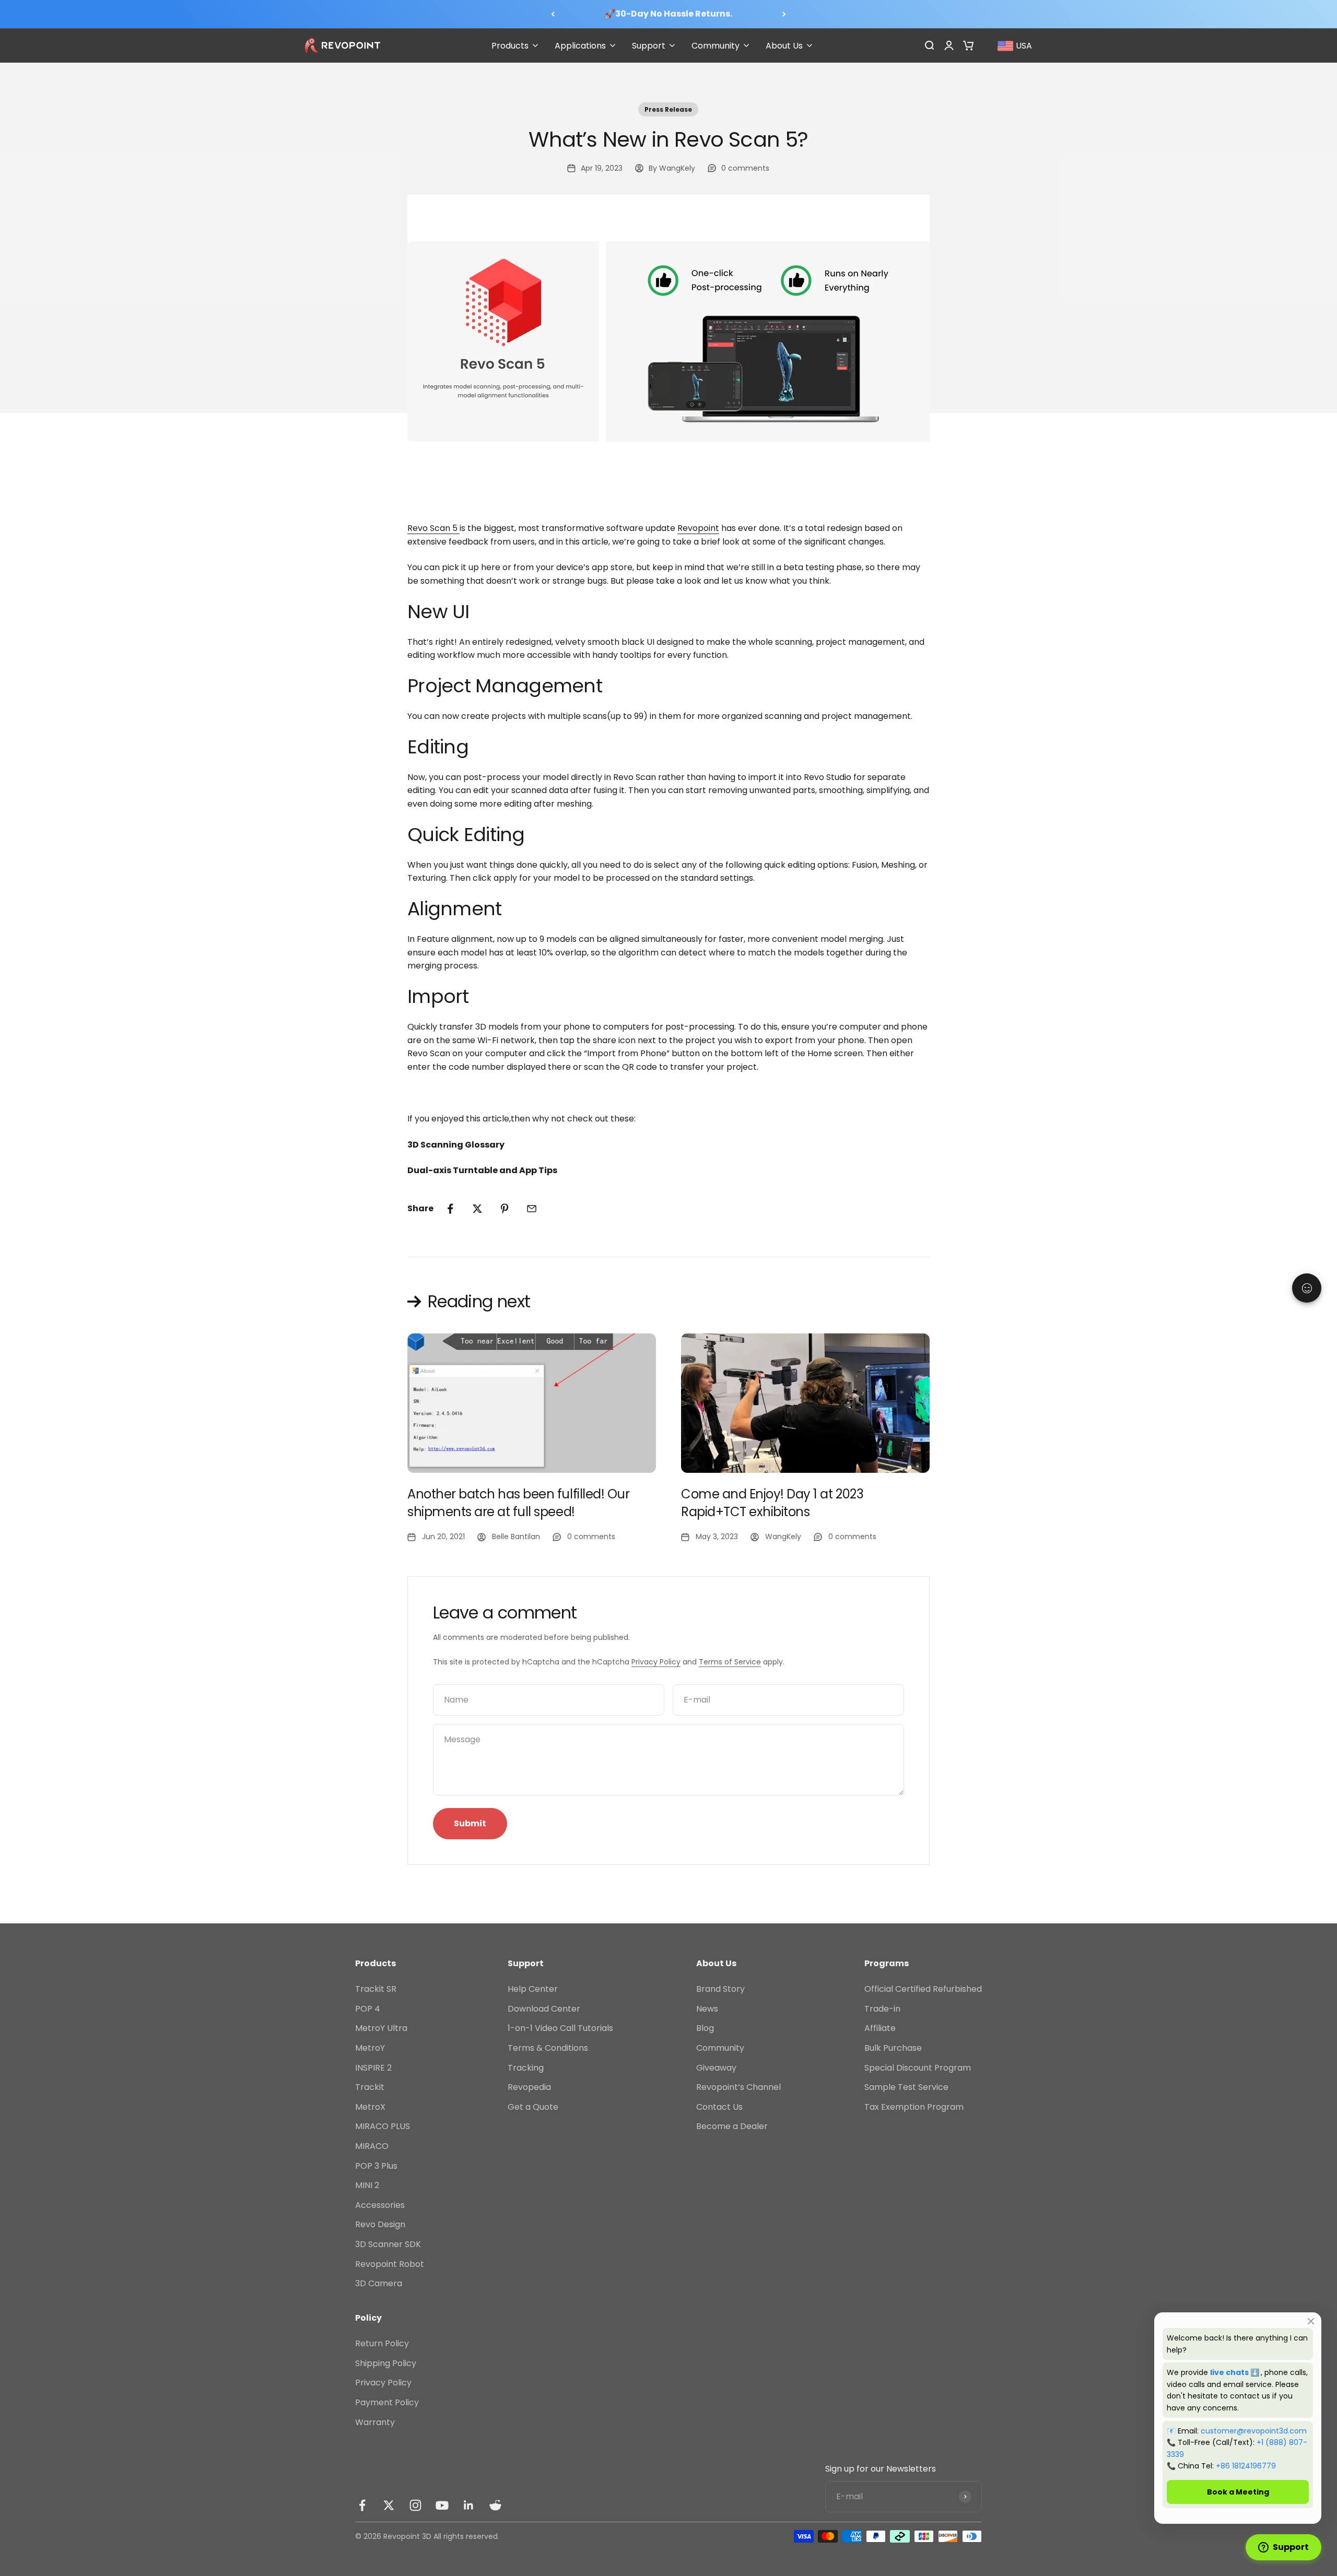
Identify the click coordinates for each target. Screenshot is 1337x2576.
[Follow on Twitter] (389, 2505)
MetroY (370, 2048)
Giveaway (716, 2068)
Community (720, 2048)
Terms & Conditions (548, 2048)
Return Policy (382, 2343)
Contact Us (719, 2107)
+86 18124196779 (1246, 2466)
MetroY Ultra (381, 2028)
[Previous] (553, 14)
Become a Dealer (732, 2126)
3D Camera (379, 2283)
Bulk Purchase (893, 2048)
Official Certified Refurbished (923, 1989)
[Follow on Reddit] (495, 2505)
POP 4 (368, 2009)
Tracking (526, 2068)
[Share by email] (532, 1209)
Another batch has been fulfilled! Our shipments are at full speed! (518, 1503)
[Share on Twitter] (477, 1209)
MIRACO (372, 2146)
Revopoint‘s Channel (738, 2087)
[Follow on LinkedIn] (469, 2505)
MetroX (370, 2107)
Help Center (533, 1989)
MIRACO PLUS (383, 2126)
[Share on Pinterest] (505, 1209)
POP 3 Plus (376, 2166)
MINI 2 (367, 2185)
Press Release (668, 109)
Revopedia (529, 2087)
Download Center (544, 2009)
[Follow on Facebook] (362, 2505)
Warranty (375, 2422)
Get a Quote (533, 2107)
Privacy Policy (656, 1662)
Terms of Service (730, 1662)
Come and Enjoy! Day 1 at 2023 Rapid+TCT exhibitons (772, 1503)
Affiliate (880, 2028)
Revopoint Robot (390, 2264)
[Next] (784, 14)
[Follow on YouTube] (442, 2505)
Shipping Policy (386, 2363)
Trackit (370, 2087)
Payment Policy (387, 2402)
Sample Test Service (906, 2087)
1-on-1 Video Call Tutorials (560, 2028)
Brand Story (720, 1989)
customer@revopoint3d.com (1254, 2431)
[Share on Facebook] (450, 1209)
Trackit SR (376, 1989)
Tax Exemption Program (914, 2107)
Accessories (380, 2205)
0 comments (745, 168)
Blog (705, 2028)
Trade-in (882, 2009)
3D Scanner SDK (388, 2244)
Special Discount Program (918, 2068)
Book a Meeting (1238, 2492)
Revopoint (698, 528)
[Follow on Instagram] (415, 2505)
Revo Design (380, 2224)
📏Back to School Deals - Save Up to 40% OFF (669, 14)
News (707, 2009)
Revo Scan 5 (433, 528)
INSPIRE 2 (373, 2068)
